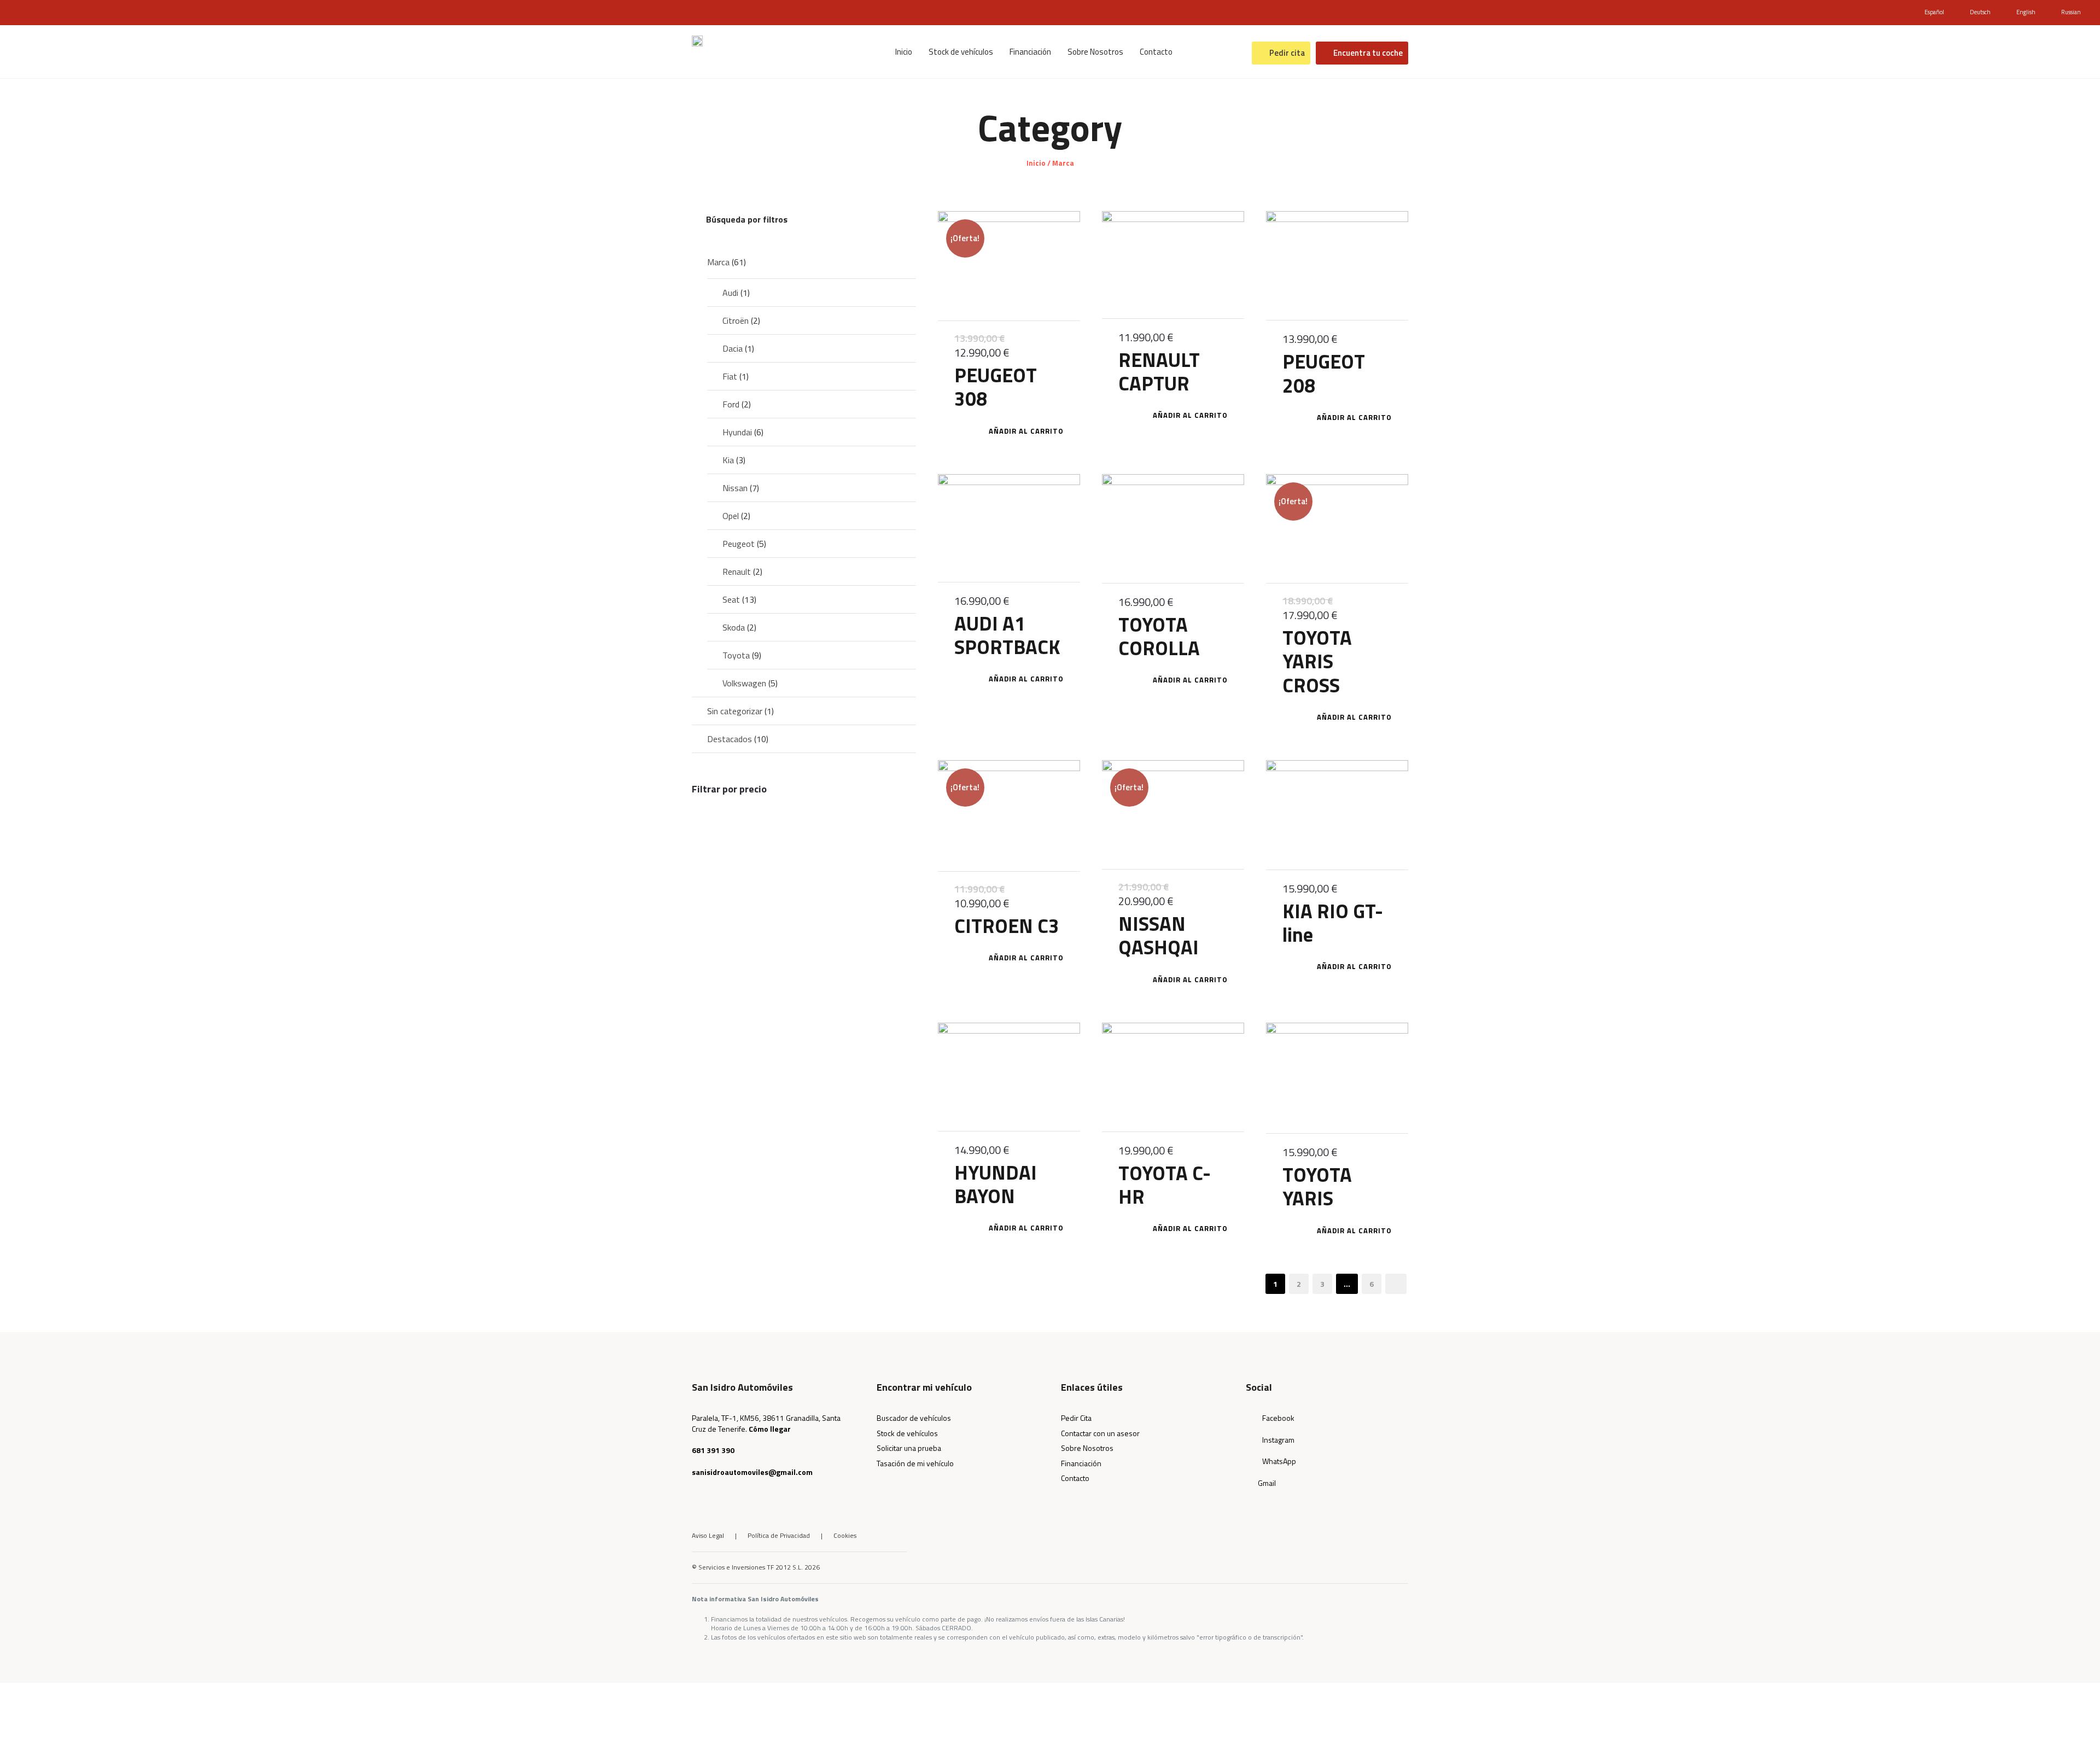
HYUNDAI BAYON (996, 1184)
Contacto (1156, 52)
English (2026, 12)
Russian (2071, 12)
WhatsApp (1279, 1461)
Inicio (904, 52)
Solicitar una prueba (909, 1448)
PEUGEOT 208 (1324, 373)
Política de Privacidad (779, 1535)
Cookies (845, 1535)
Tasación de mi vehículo (915, 1463)
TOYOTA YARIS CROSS (1317, 661)
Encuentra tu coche (1368, 53)
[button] (1026, 431)
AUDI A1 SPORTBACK (1007, 635)
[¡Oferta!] (1009, 265)
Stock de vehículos (961, 52)
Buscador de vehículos (914, 1418)
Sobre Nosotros (1095, 52)
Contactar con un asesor (1100, 1433)
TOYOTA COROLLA (1159, 636)
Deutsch (1980, 12)
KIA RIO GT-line (1333, 923)
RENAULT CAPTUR (1159, 371)
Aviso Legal (708, 1535)
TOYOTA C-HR (1165, 1185)
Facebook (1278, 1418)
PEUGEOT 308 (996, 387)
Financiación (1030, 52)
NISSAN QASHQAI (1159, 935)
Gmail (1267, 1483)
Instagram (1278, 1440)
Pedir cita (1287, 53)
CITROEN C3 (1007, 926)
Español (1934, 12)
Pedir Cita (1076, 1418)
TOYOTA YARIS (1317, 1186)
